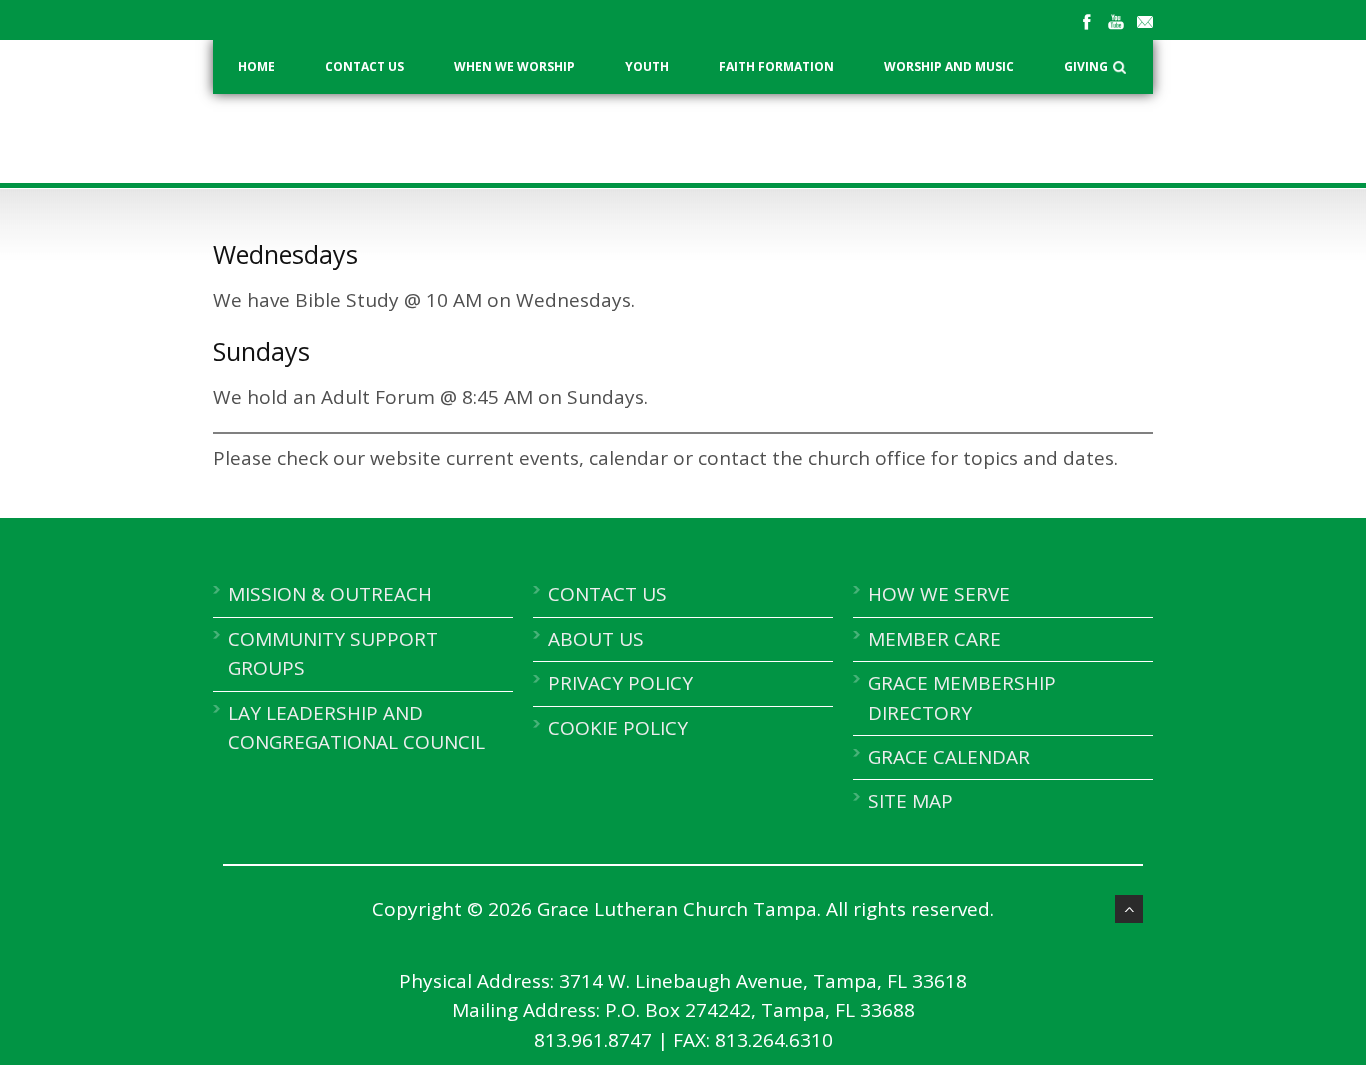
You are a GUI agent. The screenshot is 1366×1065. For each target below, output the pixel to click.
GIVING (1086, 66)
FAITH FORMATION (776, 66)
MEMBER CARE (934, 639)
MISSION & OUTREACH (330, 594)
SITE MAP (910, 801)
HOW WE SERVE (939, 594)
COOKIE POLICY (618, 728)
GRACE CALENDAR (949, 757)
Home (256, 66)
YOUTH (647, 66)
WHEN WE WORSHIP (514, 66)
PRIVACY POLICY (620, 683)
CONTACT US (364, 66)
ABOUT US (596, 639)
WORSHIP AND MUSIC (949, 66)
